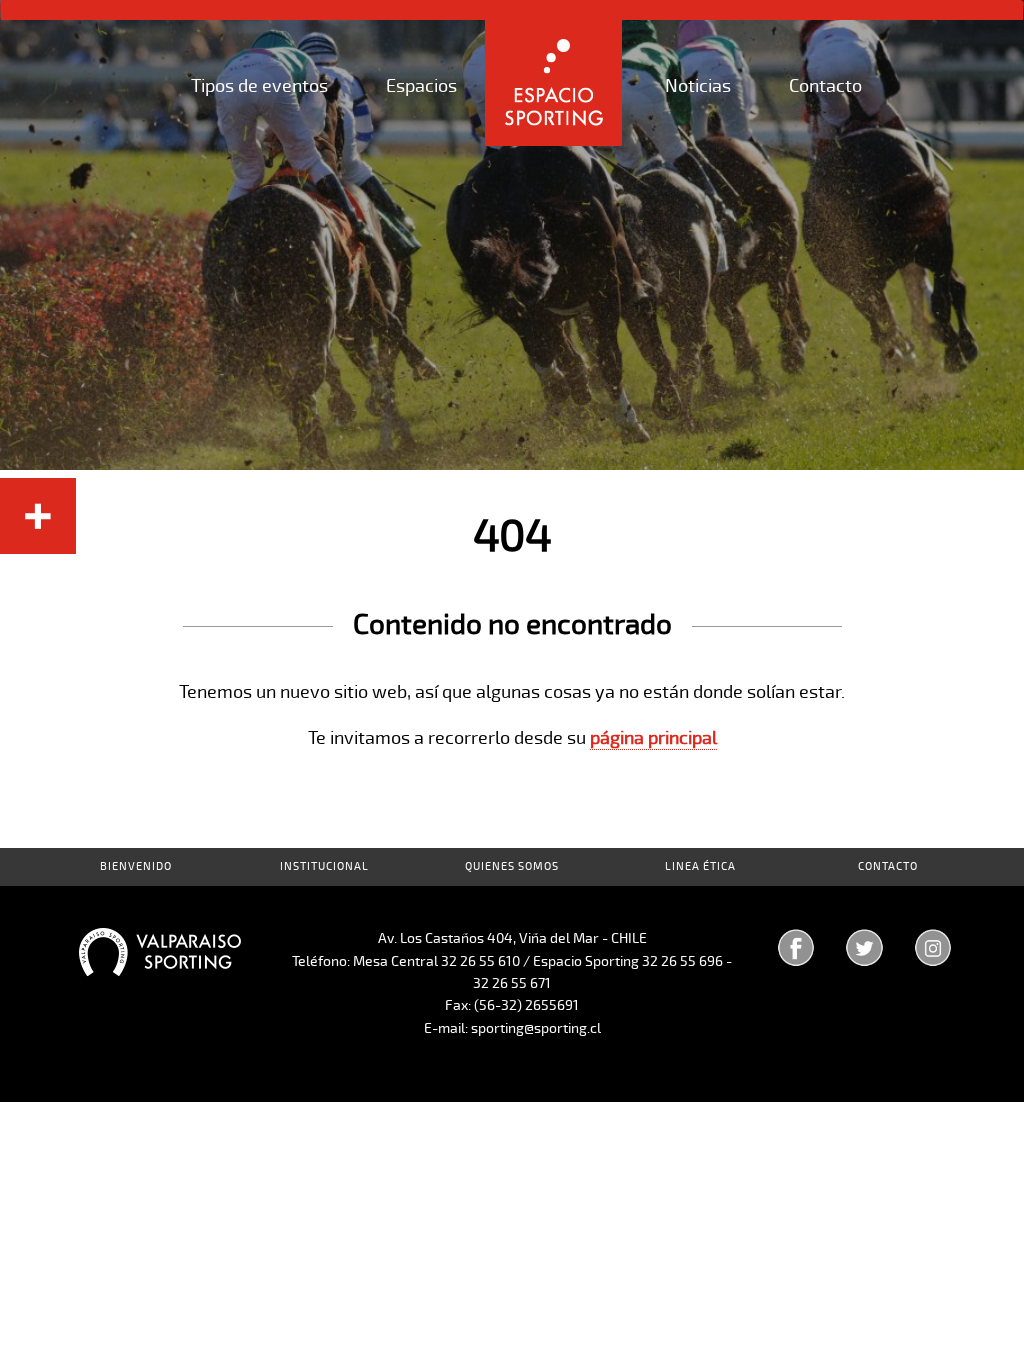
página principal (653, 738)
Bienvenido (136, 866)
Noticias (698, 86)
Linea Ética (700, 866)
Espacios (421, 86)
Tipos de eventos (259, 86)
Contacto (825, 86)
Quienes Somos (512, 866)
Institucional (324, 866)
